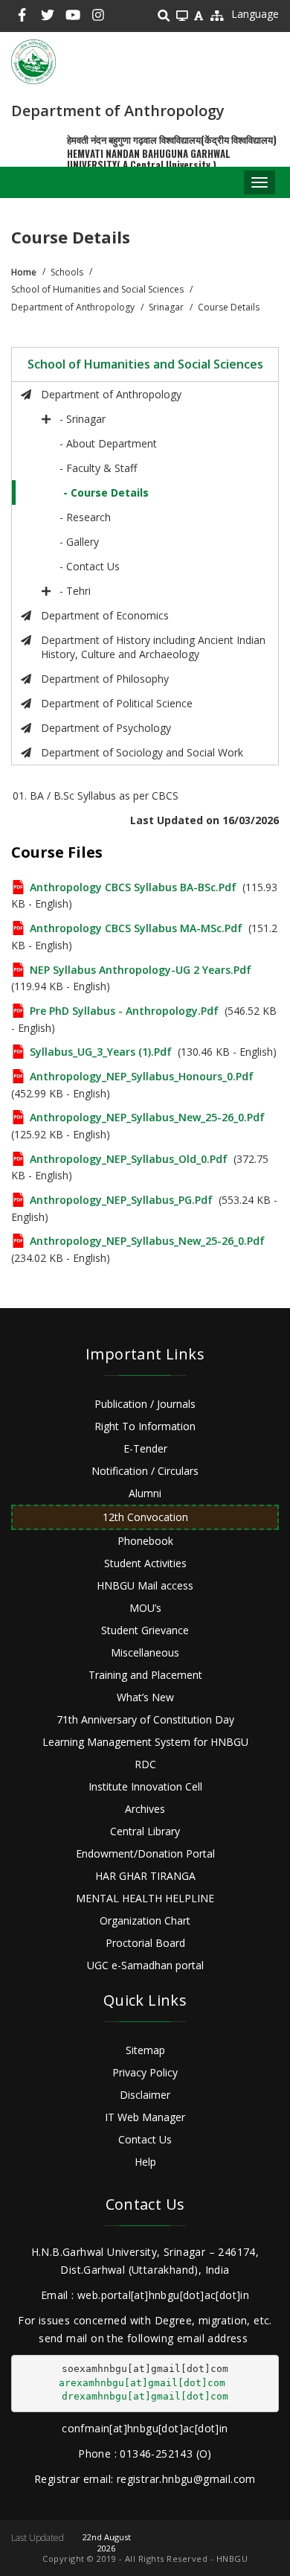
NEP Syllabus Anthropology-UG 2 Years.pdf (141, 970)
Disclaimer (145, 2095)
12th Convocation (145, 1517)
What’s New (145, 1697)
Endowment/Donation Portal (145, 1853)
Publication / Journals (145, 1404)
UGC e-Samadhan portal (145, 1965)
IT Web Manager (145, 2117)
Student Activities (145, 1563)
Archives (145, 1809)
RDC (145, 1764)
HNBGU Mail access (145, 1585)
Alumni (145, 1493)
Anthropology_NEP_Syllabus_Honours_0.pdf (142, 1076)
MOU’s (145, 1608)
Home (24, 272)
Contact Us (145, 2139)
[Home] (33, 62)
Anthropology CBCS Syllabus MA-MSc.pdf (136, 928)
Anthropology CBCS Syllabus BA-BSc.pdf (133, 887)
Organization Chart (145, 1920)
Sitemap (145, 2050)
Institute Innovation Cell (145, 1786)
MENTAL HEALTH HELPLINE (145, 1898)
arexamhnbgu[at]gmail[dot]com (142, 2383)
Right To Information (145, 1426)
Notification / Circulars (145, 1471)
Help (145, 2162)
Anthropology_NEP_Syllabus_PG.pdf (121, 1200)
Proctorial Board (145, 1943)
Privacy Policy (145, 2072)
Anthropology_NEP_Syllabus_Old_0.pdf (129, 1159)
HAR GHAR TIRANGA (145, 1876)
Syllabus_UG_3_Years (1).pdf (101, 1052)
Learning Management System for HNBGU (145, 1742)
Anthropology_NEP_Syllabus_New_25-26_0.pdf (147, 1117)
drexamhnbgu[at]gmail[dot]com (145, 2396)
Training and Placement (145, 1675)
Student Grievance (145, 1630)
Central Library (145, 1831)
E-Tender (145, 1448)
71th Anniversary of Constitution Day (145, 1719)
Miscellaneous (145, 1652)
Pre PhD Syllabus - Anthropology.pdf (124, 1011)
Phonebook (145, 1541)
